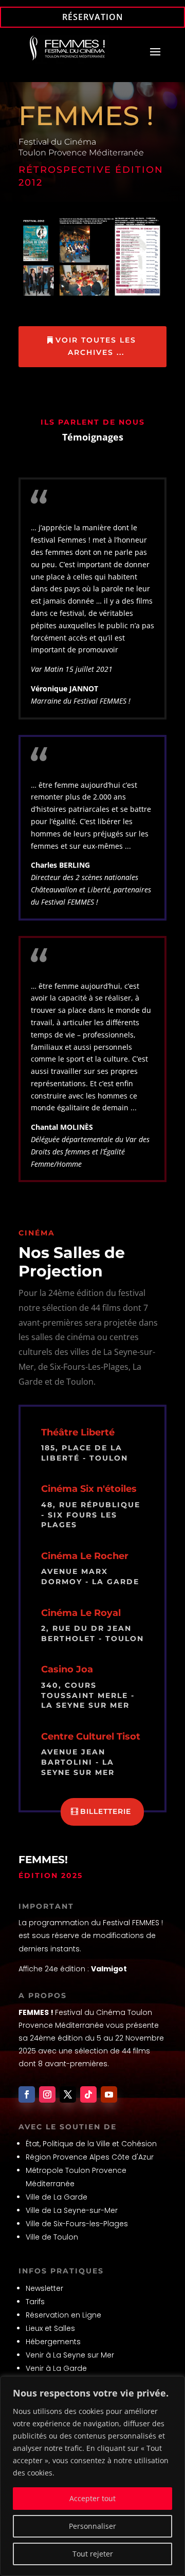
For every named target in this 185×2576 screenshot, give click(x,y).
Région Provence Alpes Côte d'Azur (90, 2157)
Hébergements (53, 2342)
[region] (92, 2476)
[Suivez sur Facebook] (27, 2094)
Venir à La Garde (56, 2368)
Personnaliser (92, 2526)
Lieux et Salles (50, 2328)
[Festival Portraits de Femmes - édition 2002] (92, 296)
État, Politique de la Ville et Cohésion (91, 2144)
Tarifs (35, 2302)
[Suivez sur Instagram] (47, 2094)
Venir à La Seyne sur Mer (70, 2355)
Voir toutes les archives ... (96, 346)
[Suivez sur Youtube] (109, 2094)
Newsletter (44, 2288)
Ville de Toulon (52, 2237)
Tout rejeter (93, 2554)
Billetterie (106, 1811)
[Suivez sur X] (68, 2094)
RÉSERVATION (93, 17)
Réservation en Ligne (63, 2315)
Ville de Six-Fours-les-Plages (77, 2224)
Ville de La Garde (57, 2197)
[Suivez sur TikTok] (88, 2094)
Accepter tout (92, 2498)
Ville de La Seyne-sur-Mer (72, 2210)
